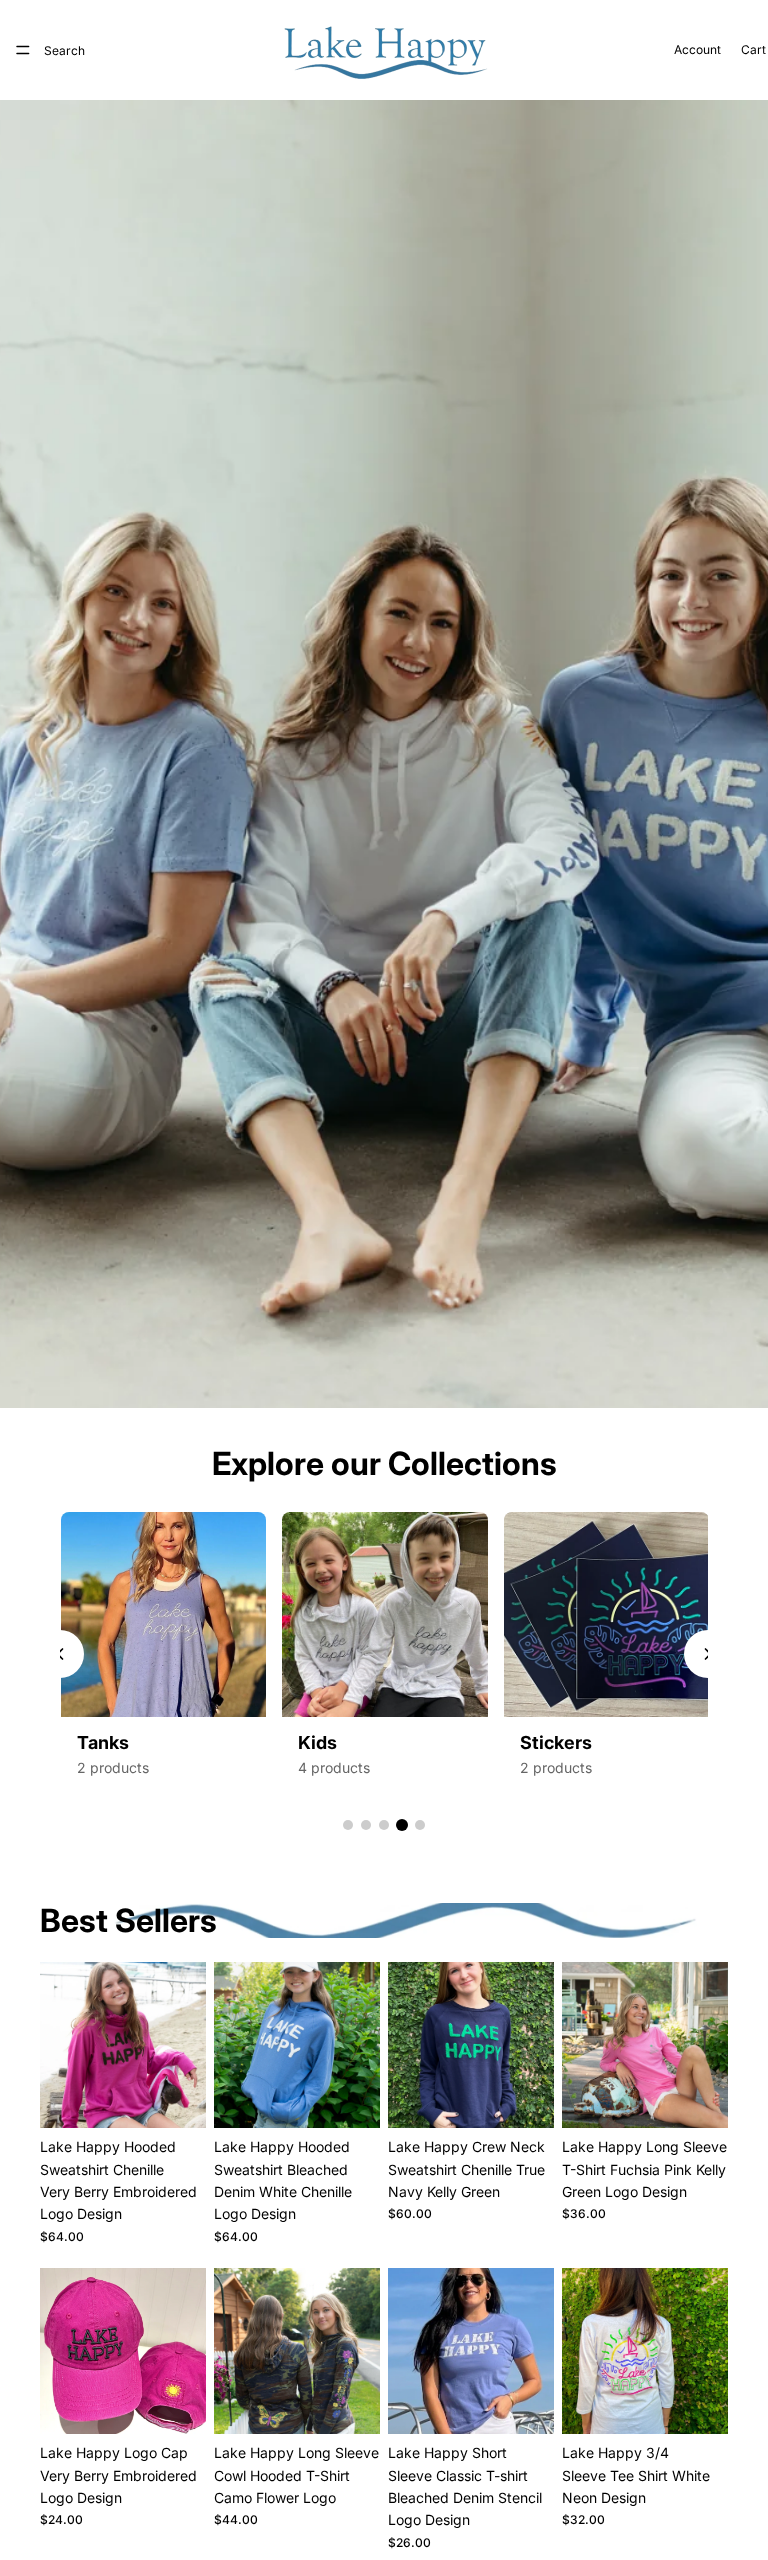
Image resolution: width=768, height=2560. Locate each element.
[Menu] (23, 50)
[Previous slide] (60, 1654)
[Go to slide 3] (384, 1825)
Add (192, 2402)
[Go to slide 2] (366, 1825)
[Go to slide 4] (402, 1825)
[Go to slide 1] (348, 1825)
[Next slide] (184, 2045)
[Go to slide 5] (420, 1825)
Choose (192, 2096)
